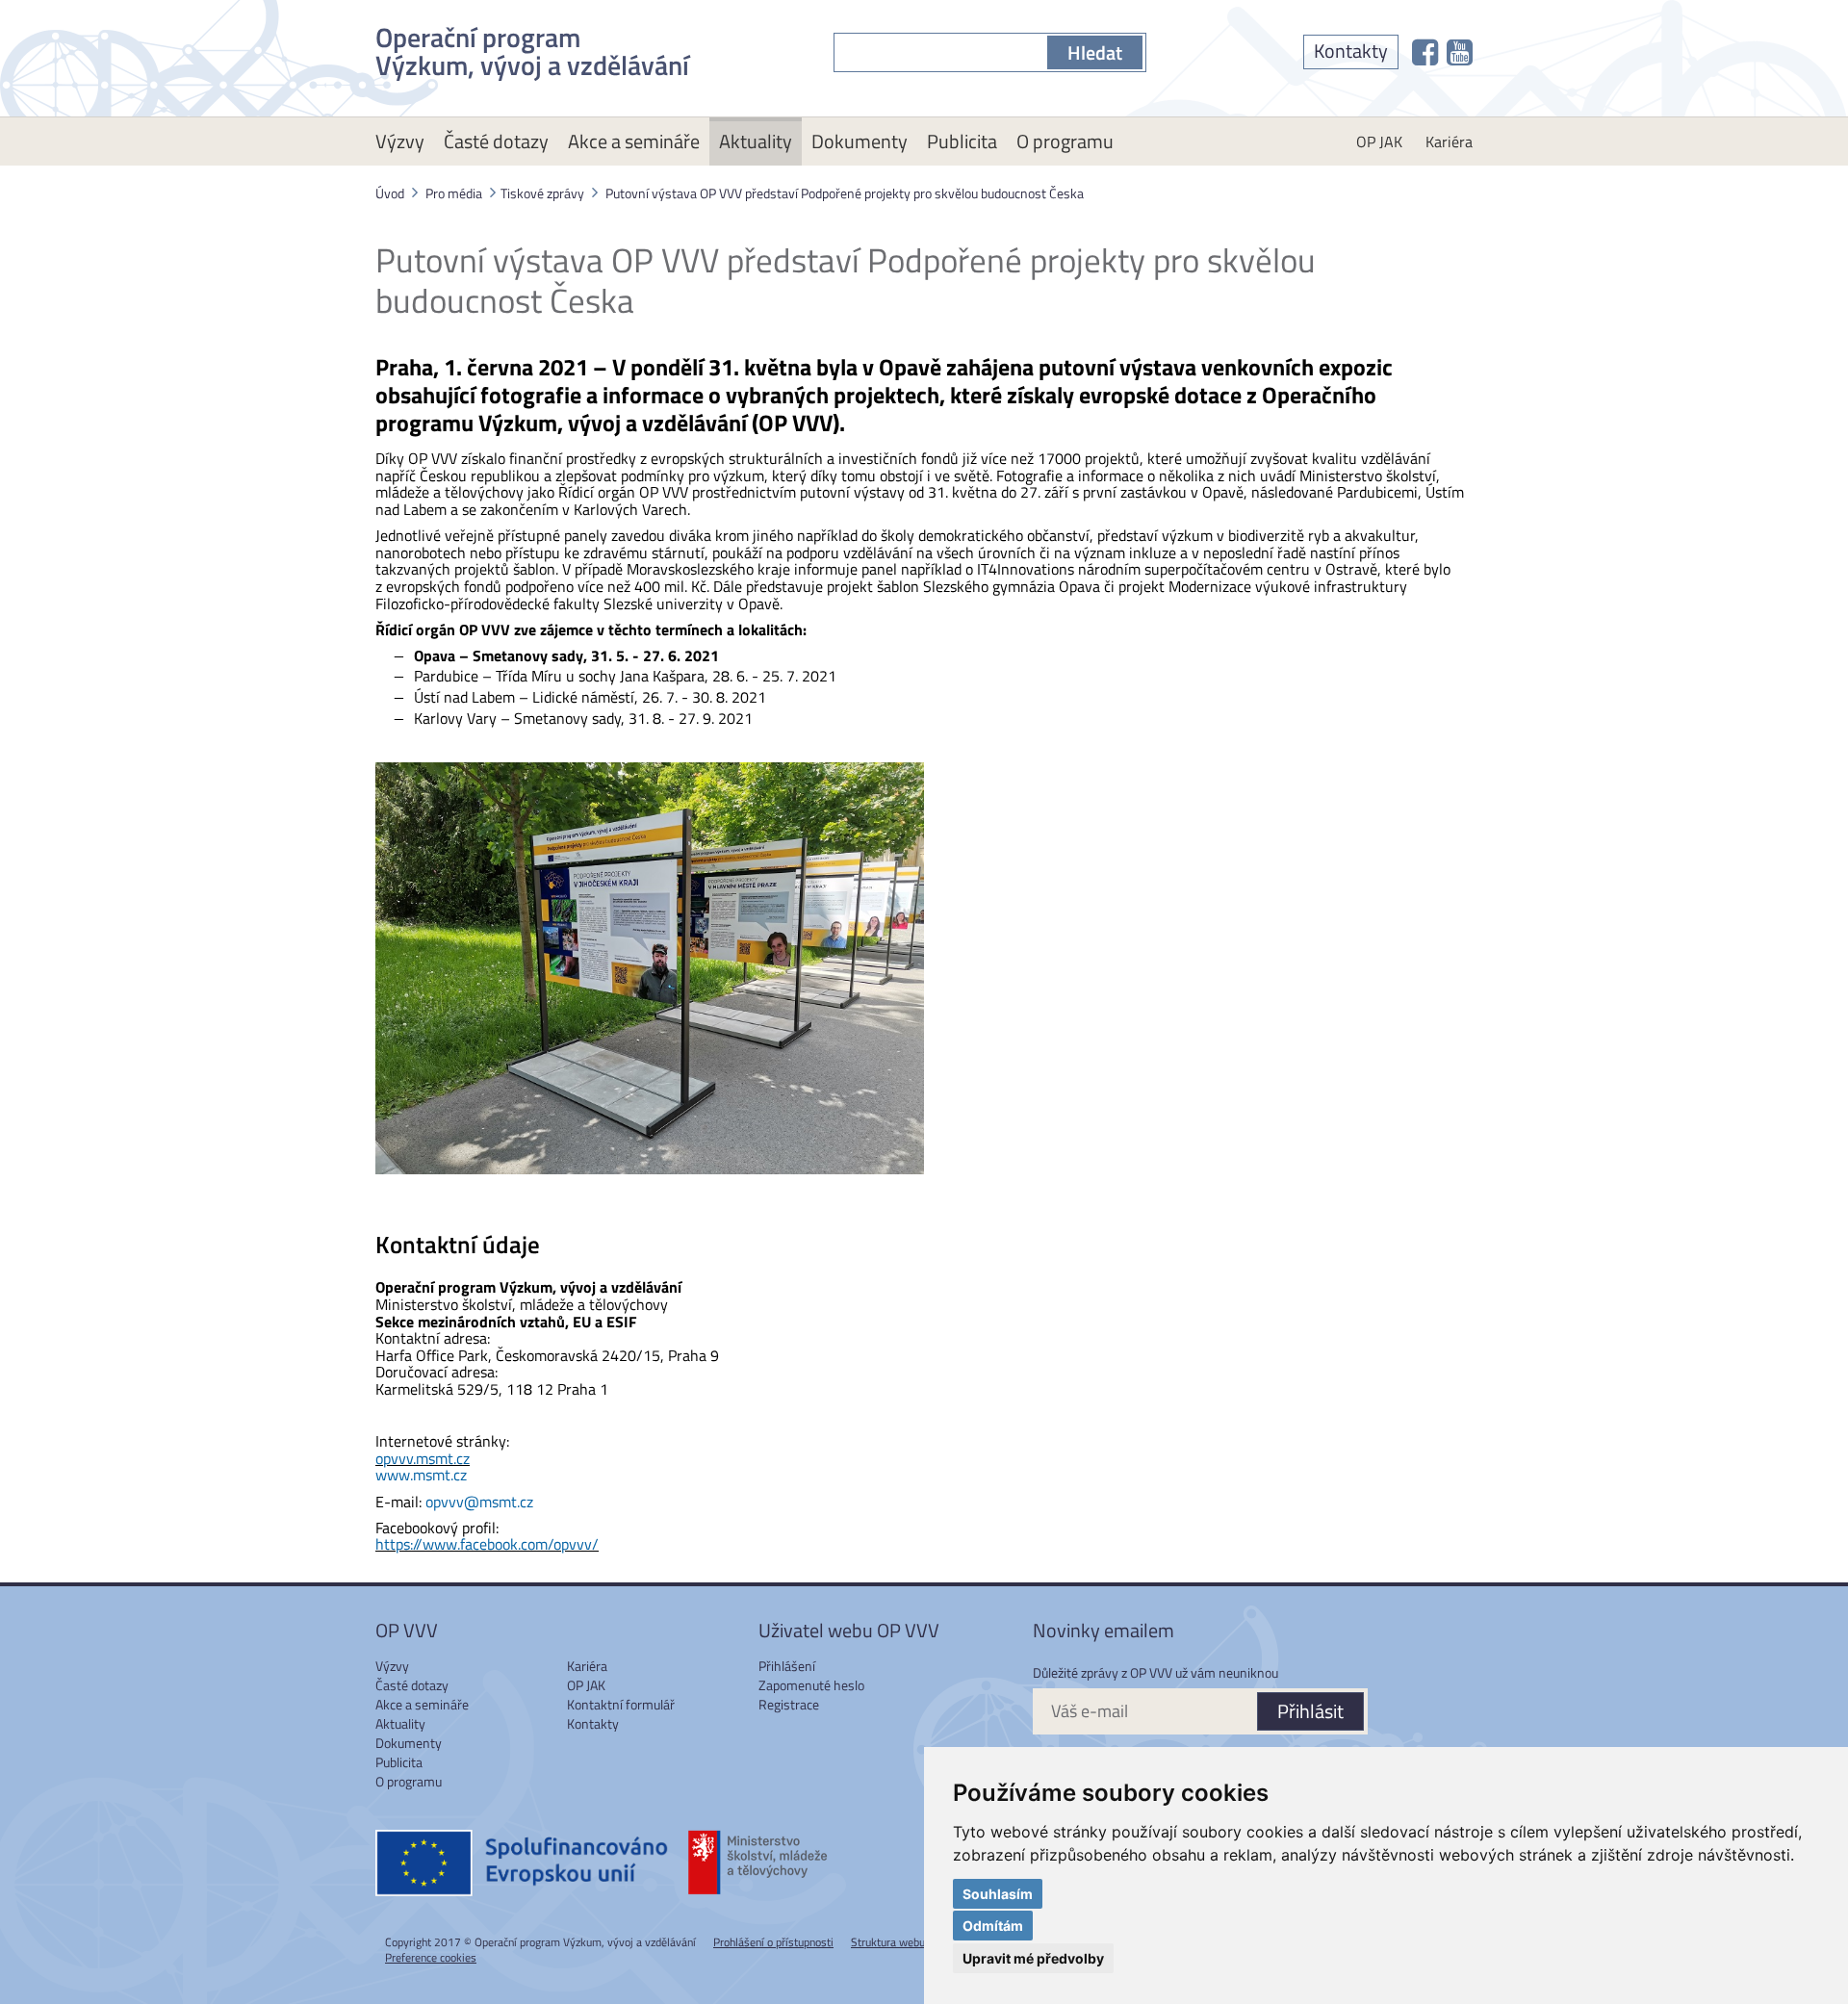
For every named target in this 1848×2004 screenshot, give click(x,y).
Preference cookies (431, 1957)
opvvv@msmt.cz (479, 1502)
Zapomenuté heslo (811, 1685)
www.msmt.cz (421, 1475)
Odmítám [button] (993, 1926)
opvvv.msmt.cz (423, 1458)
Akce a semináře (634, 141)
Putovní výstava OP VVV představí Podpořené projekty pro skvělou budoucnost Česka (845, 193)
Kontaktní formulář (621, 1704)
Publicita (962, 141)
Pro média (454, 193)
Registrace (789, 1704)
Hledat (1095, 52)
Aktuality (756, 141)
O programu (1065, 141)
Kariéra (1449, 141)
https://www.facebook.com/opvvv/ (487, 1544)
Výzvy (400, 141)
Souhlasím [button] (998, 1894)
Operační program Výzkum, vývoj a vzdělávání (532, 48)
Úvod (390, 193)
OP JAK (1379, 141)
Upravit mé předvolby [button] (1033, 1958)
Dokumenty (860, 141)
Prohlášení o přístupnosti (773, 1942)
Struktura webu (888, 1942)
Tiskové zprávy (542, 193)
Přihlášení (787, 1666)
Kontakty (1351, 51)
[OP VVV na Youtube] (1460, 52)
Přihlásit (1310, 1711)
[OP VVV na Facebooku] (1425, 52)
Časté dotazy (496, 141)
